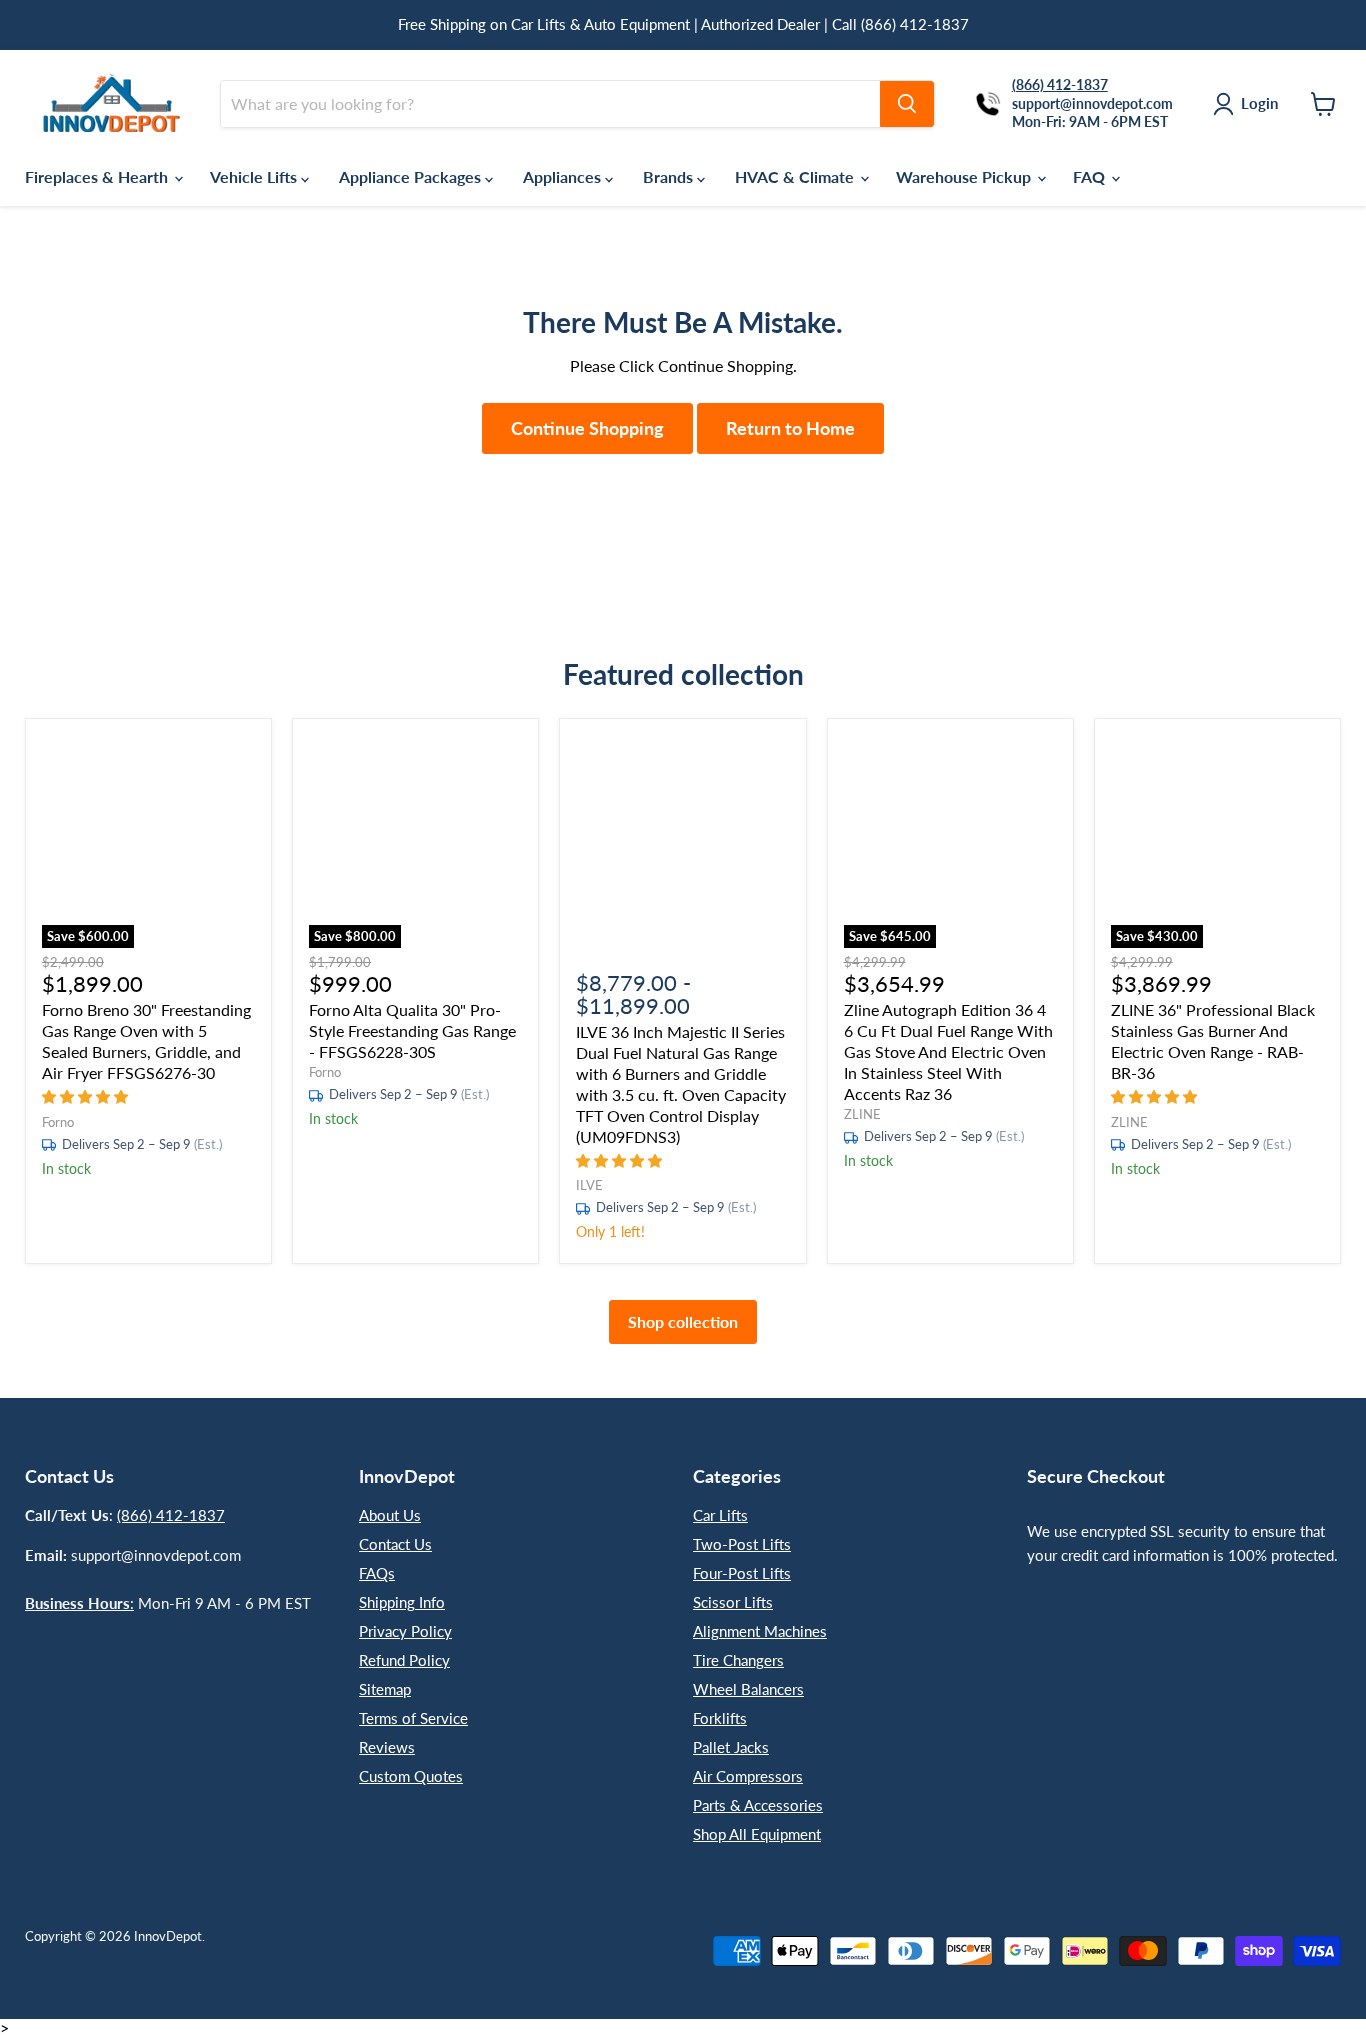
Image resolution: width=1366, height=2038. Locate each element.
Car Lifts (720, 1515)
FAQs (377, 1573)
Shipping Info (402, 1602)
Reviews (387, 1747)
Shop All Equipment (757, 1834)
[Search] (907, 104)
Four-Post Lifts (742, 1573)
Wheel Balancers (748, 1689)
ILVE (589, 1185)
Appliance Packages (412, 176)
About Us (390, 1515)
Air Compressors (748, 1776)
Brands (670, 176)
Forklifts (720, 1718)
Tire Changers (738, 1660)
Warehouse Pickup (965, 176)
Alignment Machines (760, 1631)
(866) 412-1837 (171, 1515)
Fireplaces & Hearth (98, 176)
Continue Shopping (587, 428)
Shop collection (683, 1321)
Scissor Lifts (733, 1602)
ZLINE (862, 1114)
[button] (87, 1095)
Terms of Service (413, 1718)
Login (1259, 103)
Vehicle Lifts (255, 176)
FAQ (1091, 176)
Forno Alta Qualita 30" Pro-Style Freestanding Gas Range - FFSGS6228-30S (412, 1030)
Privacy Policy (405, 1631)
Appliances (564, 176)
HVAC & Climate (796, 176)
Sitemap (385, 1689)
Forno (58, 1122)
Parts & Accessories (758, 1805)
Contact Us (395, 1544)
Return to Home (790, 428)
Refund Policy (404, 1660)
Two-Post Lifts (742, 1544)
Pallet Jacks (731, 1747)
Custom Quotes (411, 1776)
